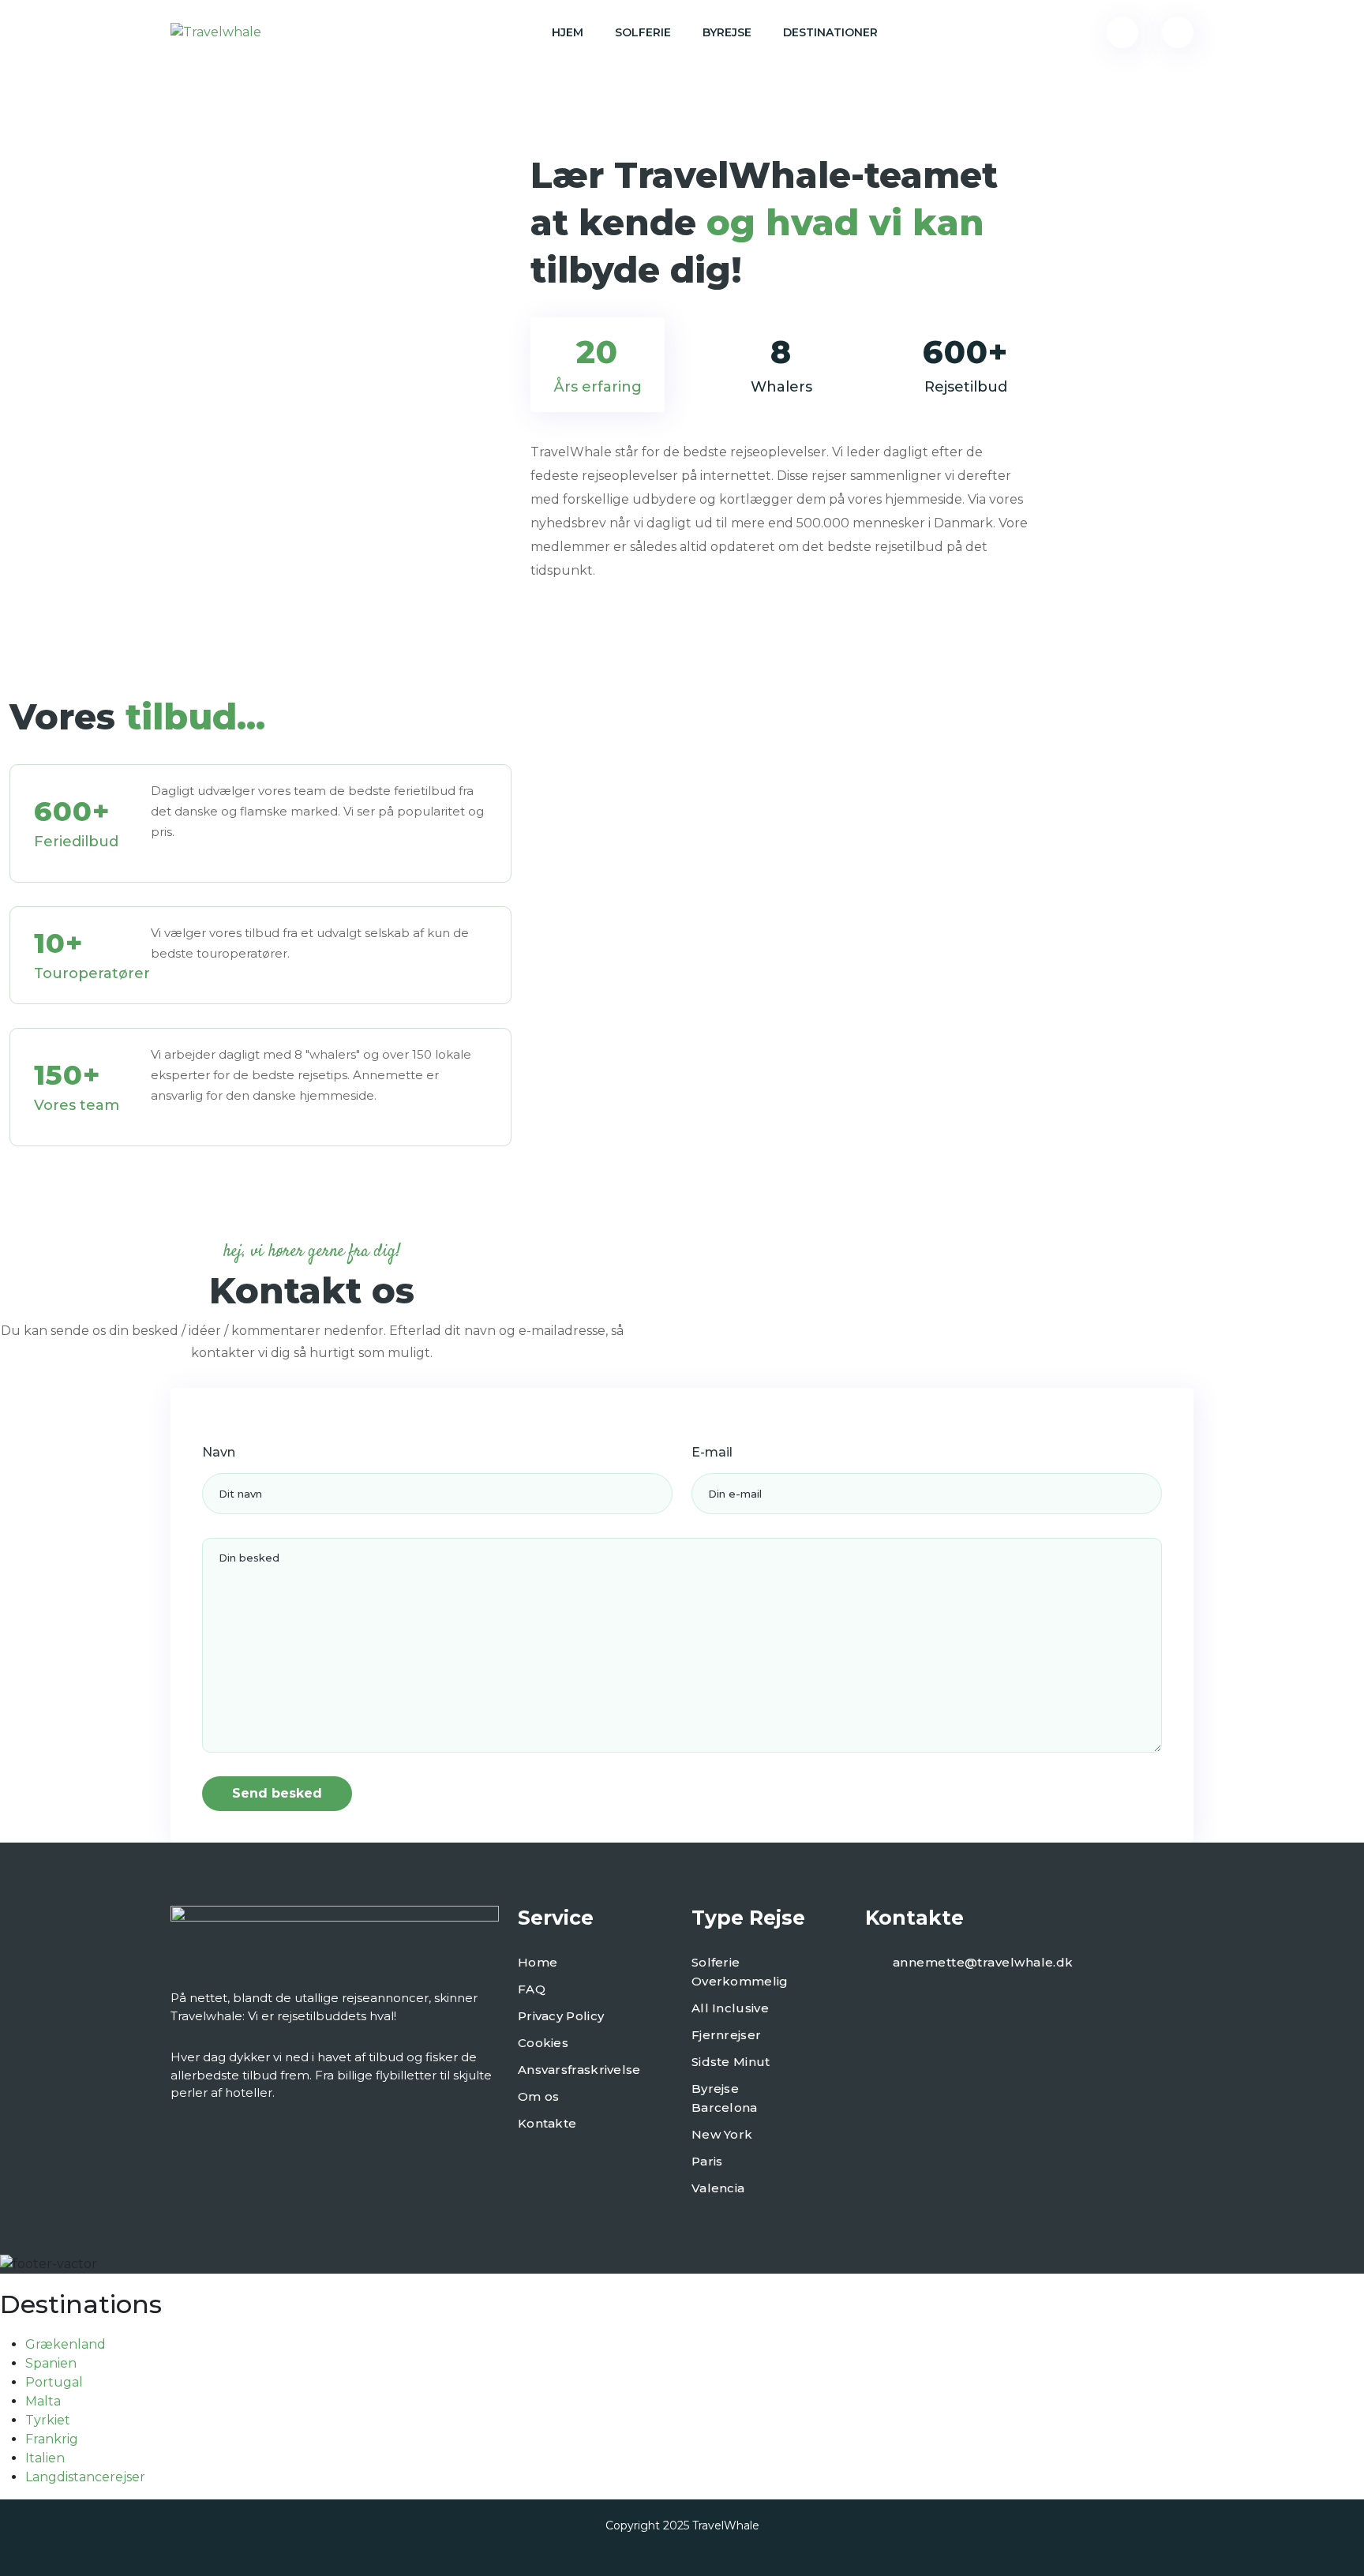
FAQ (532, 1989)
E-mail (712, 1452)
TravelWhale (726, 2525)
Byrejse (727, 32)
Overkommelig (740, 1981)
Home (538, 1962)
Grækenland (66, 2344)
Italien (45, 2458)
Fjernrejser (726, 2035)
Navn (219, 1452)
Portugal (54, 2382)
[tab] (598, 365)
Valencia (718, 2188)
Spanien (51, 2363)
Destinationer (830, 32)
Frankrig (52, 2439)
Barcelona (725, 2107)
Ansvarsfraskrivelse (579, 2070)
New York (722, 2134)
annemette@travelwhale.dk (983, 1962)
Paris (707, 2161)
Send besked (277, 1793)
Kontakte (547, 2123)
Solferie (643, 32)
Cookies (543, 2043)
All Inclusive (730, 2008)
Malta (43, 2401)
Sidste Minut (731, 2062)
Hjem (568, 32)
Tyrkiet (48, 2420)
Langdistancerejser (85, 2477)
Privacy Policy (561, 2016)
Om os (539, 2096)
